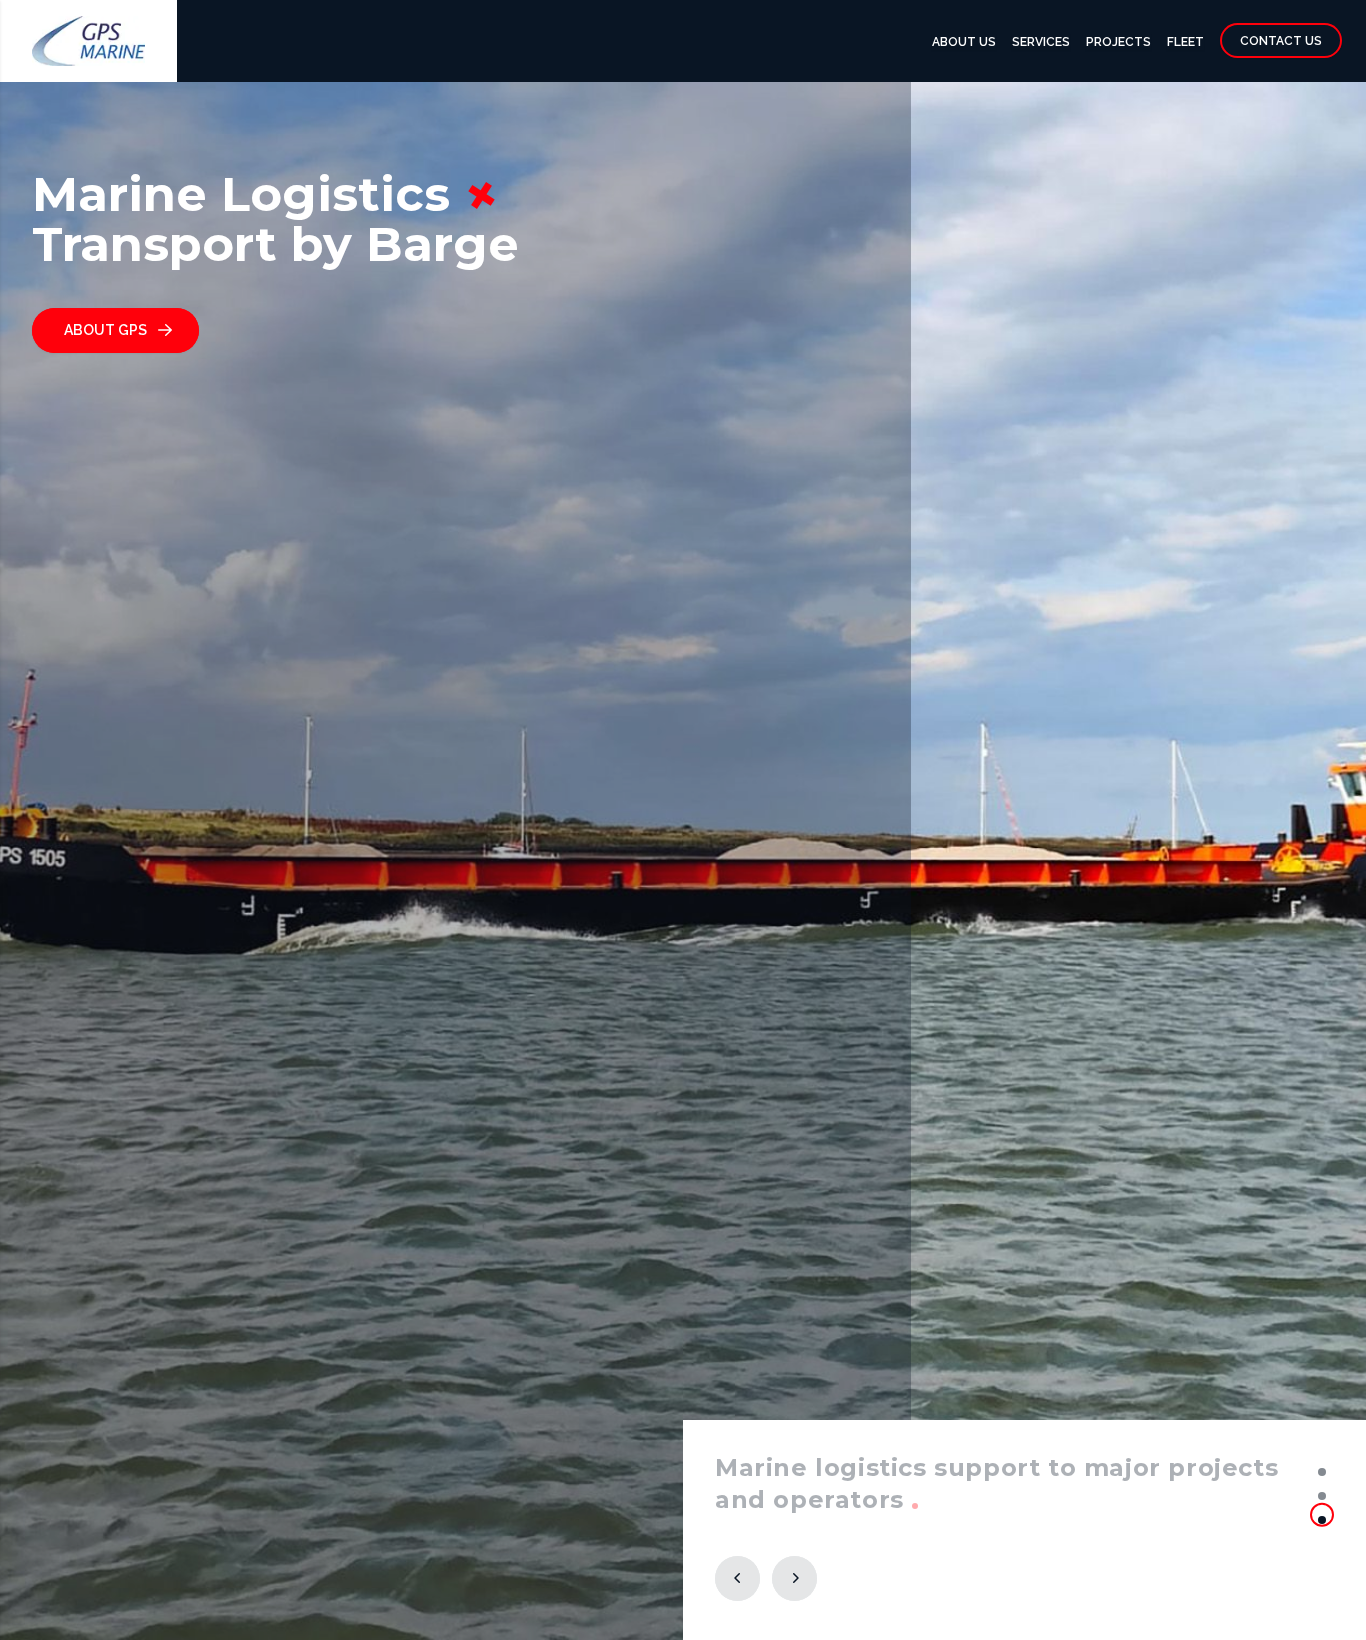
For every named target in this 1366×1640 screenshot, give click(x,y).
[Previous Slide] (737, 1578)
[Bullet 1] (1322, 1472)
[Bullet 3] (1322, 1520)
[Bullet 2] (1322, 1496)
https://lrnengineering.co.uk (905, 1499)
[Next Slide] (794, 1578)
